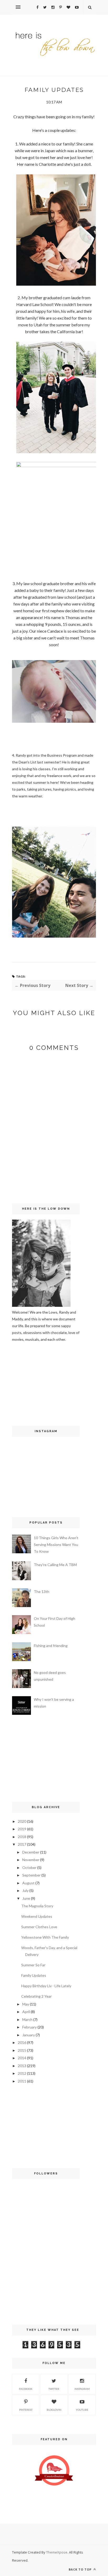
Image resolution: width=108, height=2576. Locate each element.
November (31, 1860)
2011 (22, 2081)
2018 (22, 1837)
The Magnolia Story (37, 1906)
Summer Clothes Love (39, 1927)
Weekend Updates (37, 1916)
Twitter (54, 2389)
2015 (22, 2050)
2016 (22, 2042)
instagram (82, 2389)
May (26, 2004)
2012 (22, 2073)
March (27, 2019)
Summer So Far (33, 1965)
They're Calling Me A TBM (55, 1565)
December (31, 1852)
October (29, 1868)
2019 (22, 1829)
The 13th (42, 1592)
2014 (22, 2058)
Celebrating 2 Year (36, 1996)
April (26, 2012)
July (25, 1890)
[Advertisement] (28, 1383)
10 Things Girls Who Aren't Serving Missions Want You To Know (56, 1545)
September (31, 1875)
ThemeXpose (57, 2552)
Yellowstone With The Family (45, 1937)
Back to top (81, 2569)
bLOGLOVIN (54, 2410)
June (26, 1898)
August (28, 1883)
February (29, 2027)
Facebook (26, 2389)
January (29, 2035)
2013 (22, 2066)
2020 (22, 1821)
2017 (22, 1844)
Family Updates (34, 1975)
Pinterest (26, 2410)
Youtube (82, 2410)
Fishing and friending (51, 1646)
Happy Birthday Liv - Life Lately (46, 1986)
